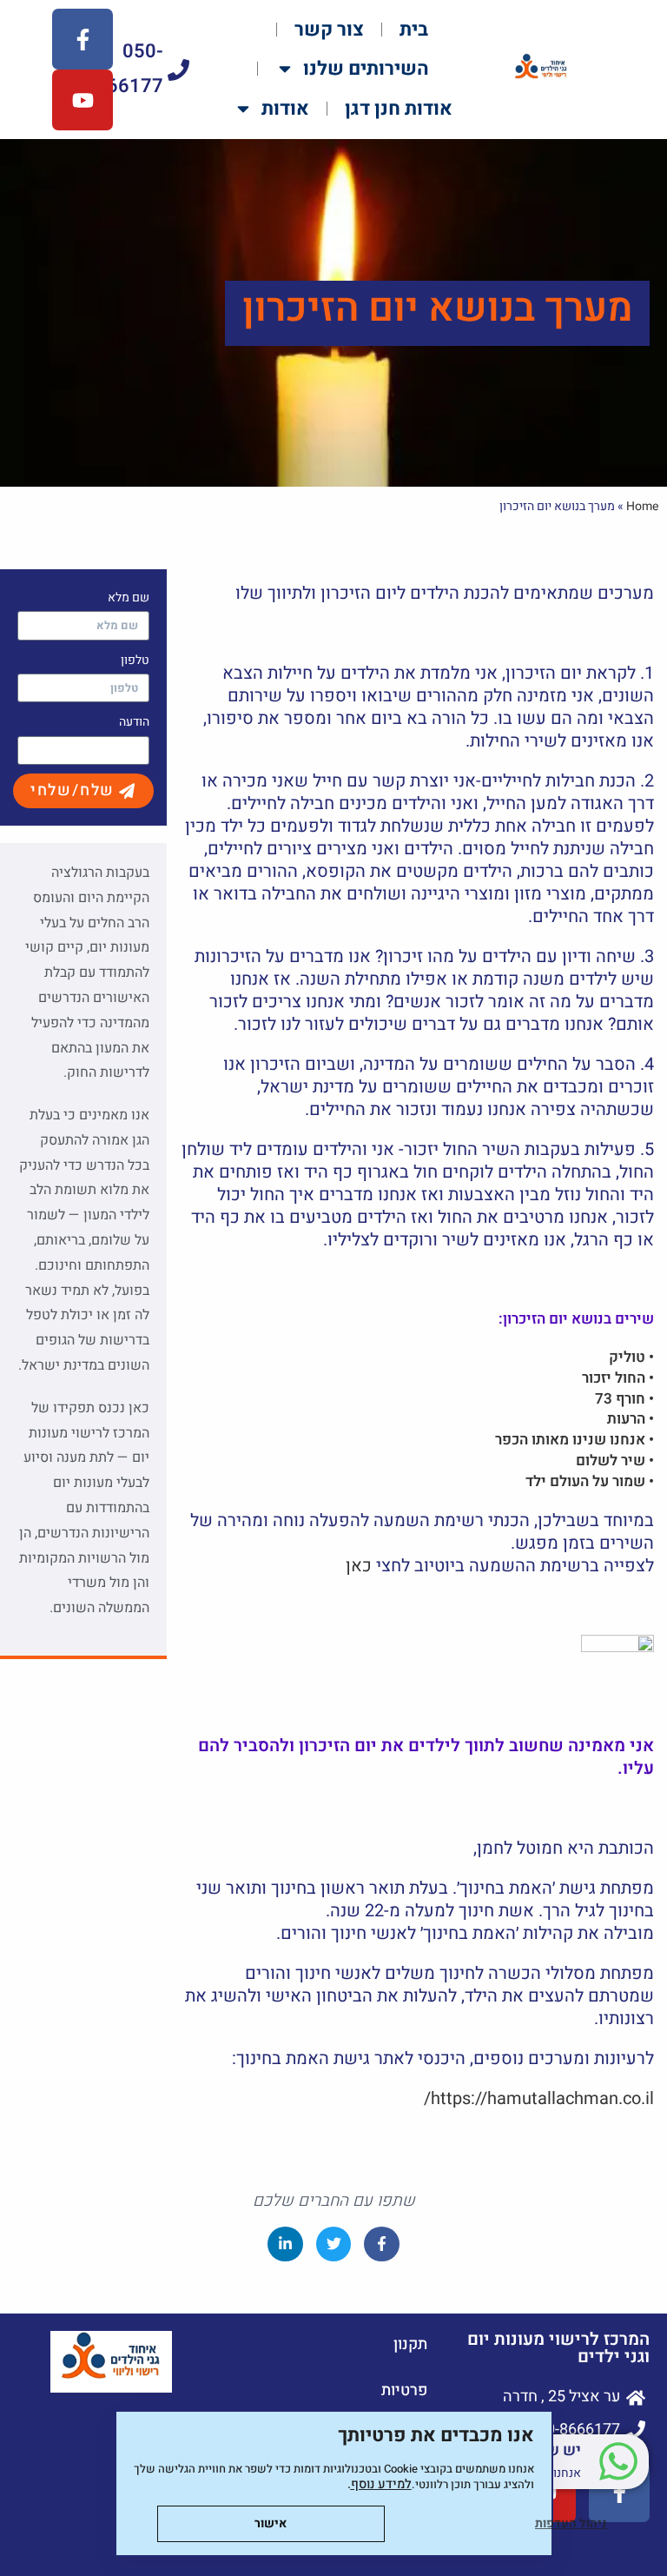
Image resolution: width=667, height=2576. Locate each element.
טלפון (135, 660)
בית (414, 30)
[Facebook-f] (83, 39)
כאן (359, 1566)
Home (642, 506)
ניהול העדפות (571, 2523)
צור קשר (329, 30)
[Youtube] (83, 100)
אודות (285, 109)
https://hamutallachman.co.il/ (539, 2098)
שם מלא (129, 598)
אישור (271, 2523)
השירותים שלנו (366, 69)
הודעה (134, 722)
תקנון (410, 2344)
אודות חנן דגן (399, 109)
